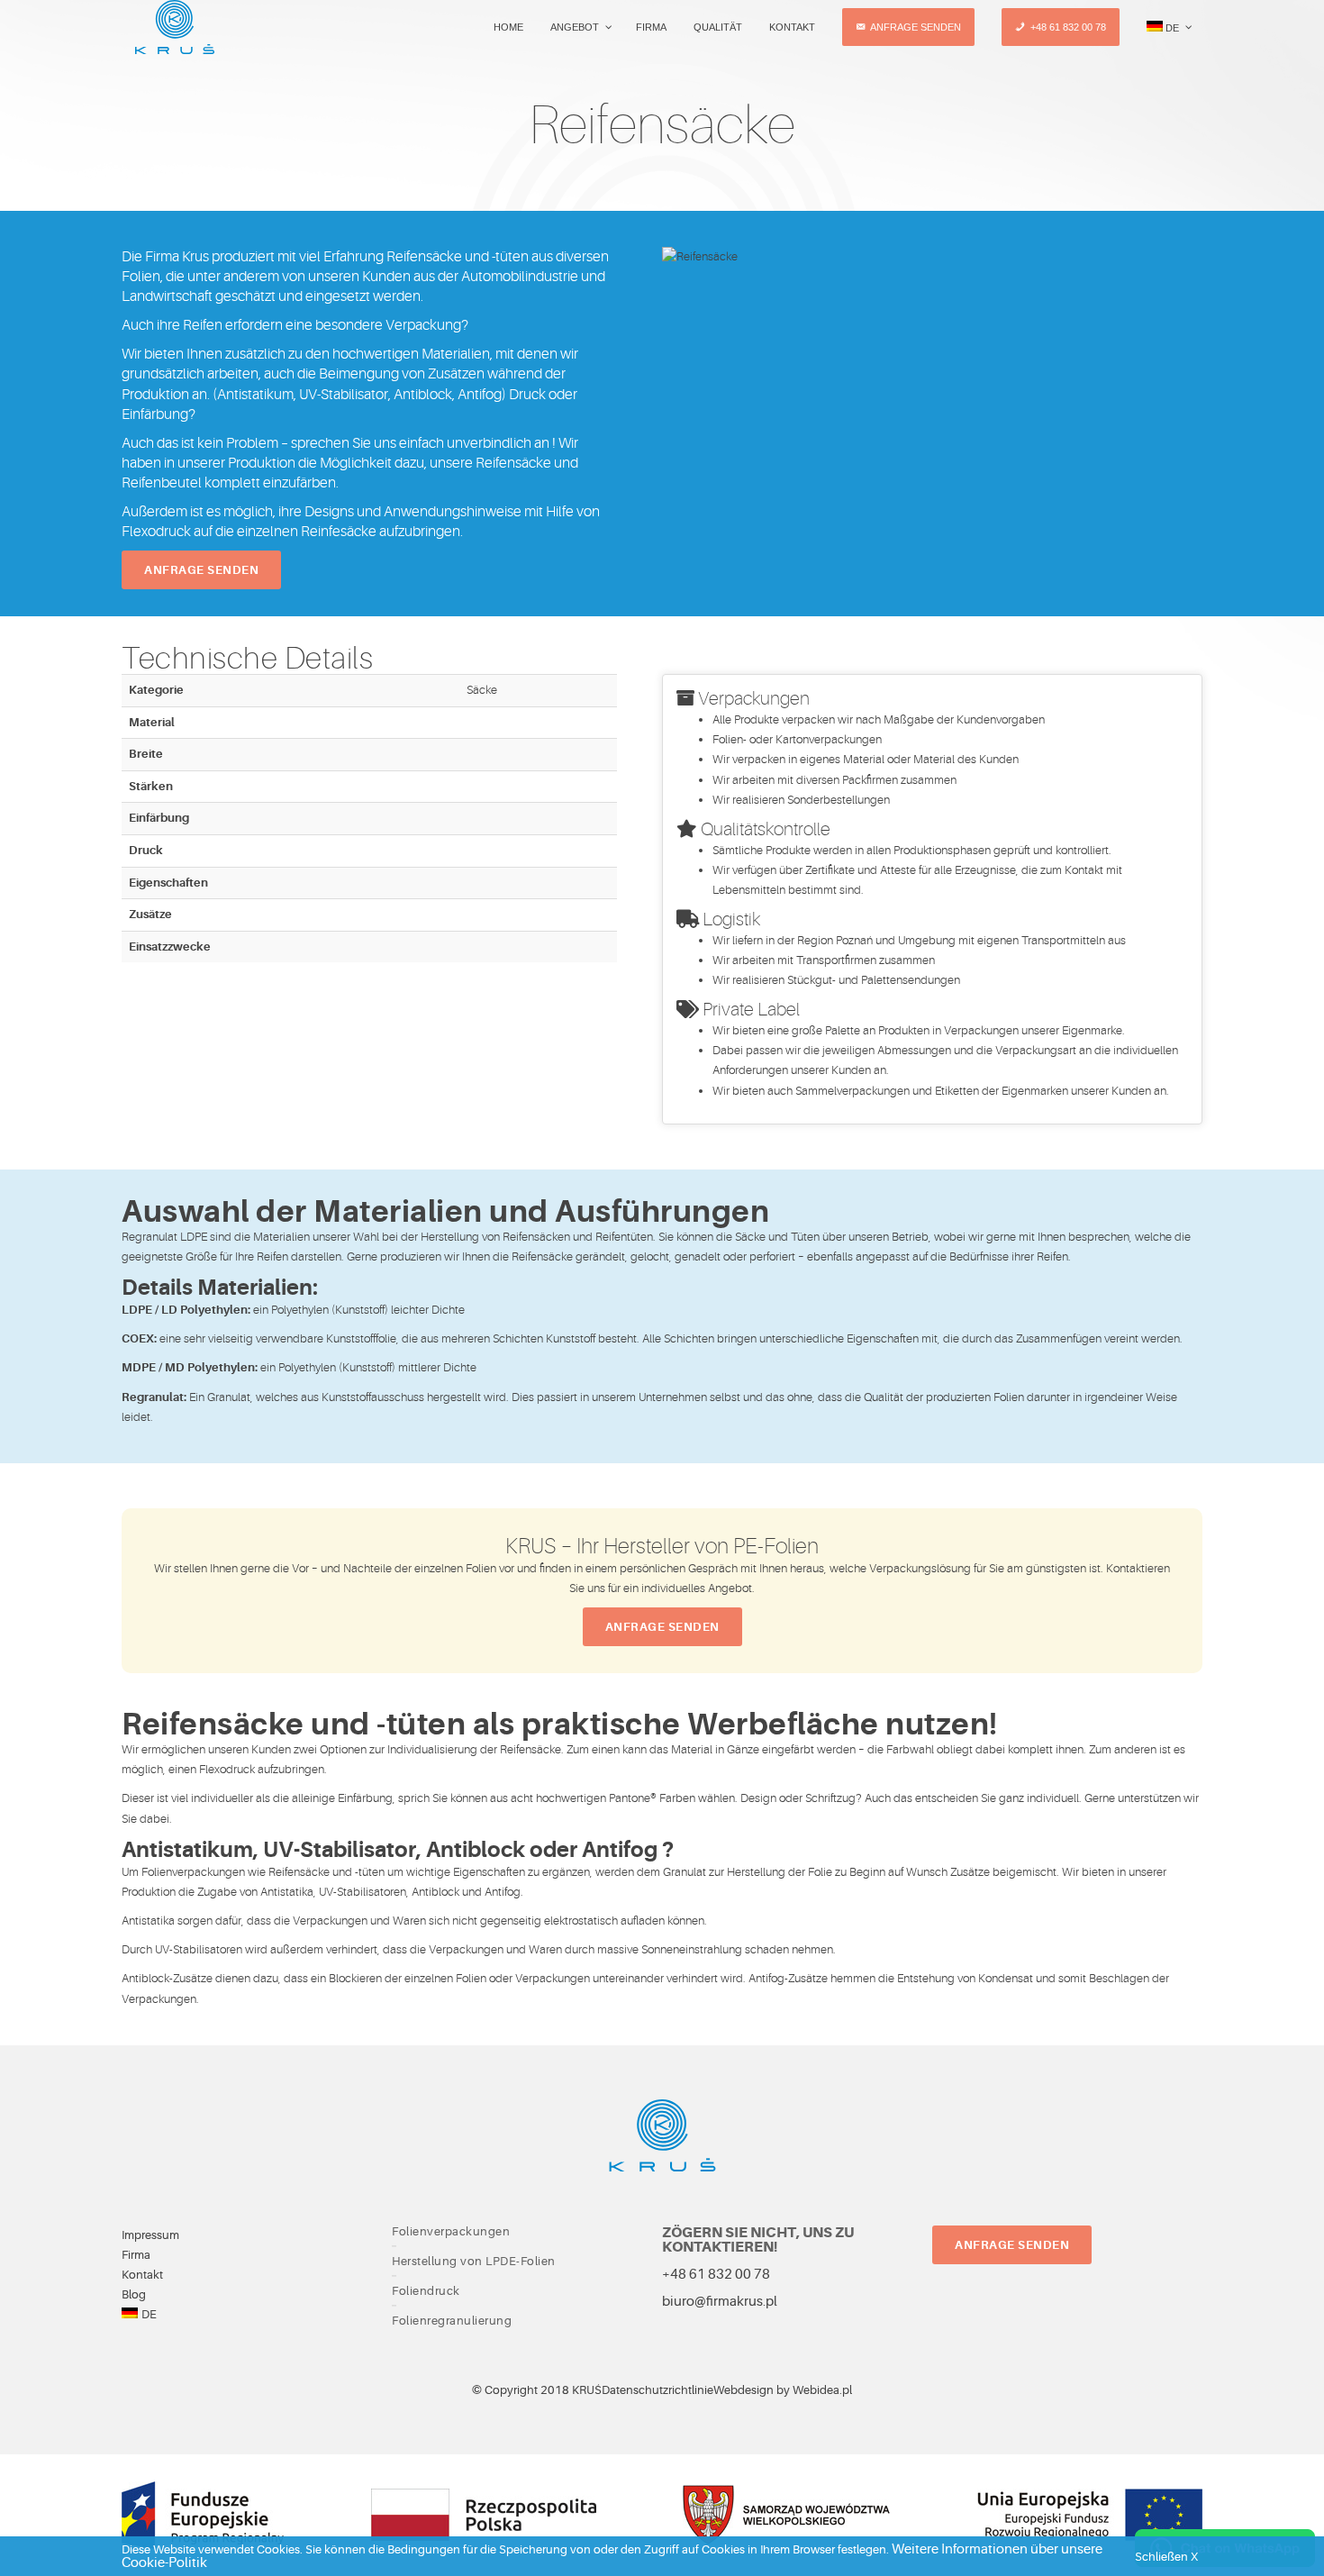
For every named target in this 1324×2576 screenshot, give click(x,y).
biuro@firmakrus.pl (720, 2302)
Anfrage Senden (201, 570)
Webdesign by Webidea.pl (783, 2390)
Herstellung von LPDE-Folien (474, 2262)
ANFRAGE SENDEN (1012, 2245)
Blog (134, 2294)
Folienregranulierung (452, 2321)
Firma (136, 2255)
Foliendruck (426, 2291)
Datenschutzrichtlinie (657, 2390)
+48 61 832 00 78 (716, 2275)
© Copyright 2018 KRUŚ (537, 2390)
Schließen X (1166, 2557)
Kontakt (142, 2275)
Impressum (150, 2235)
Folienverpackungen (451, 2232)
